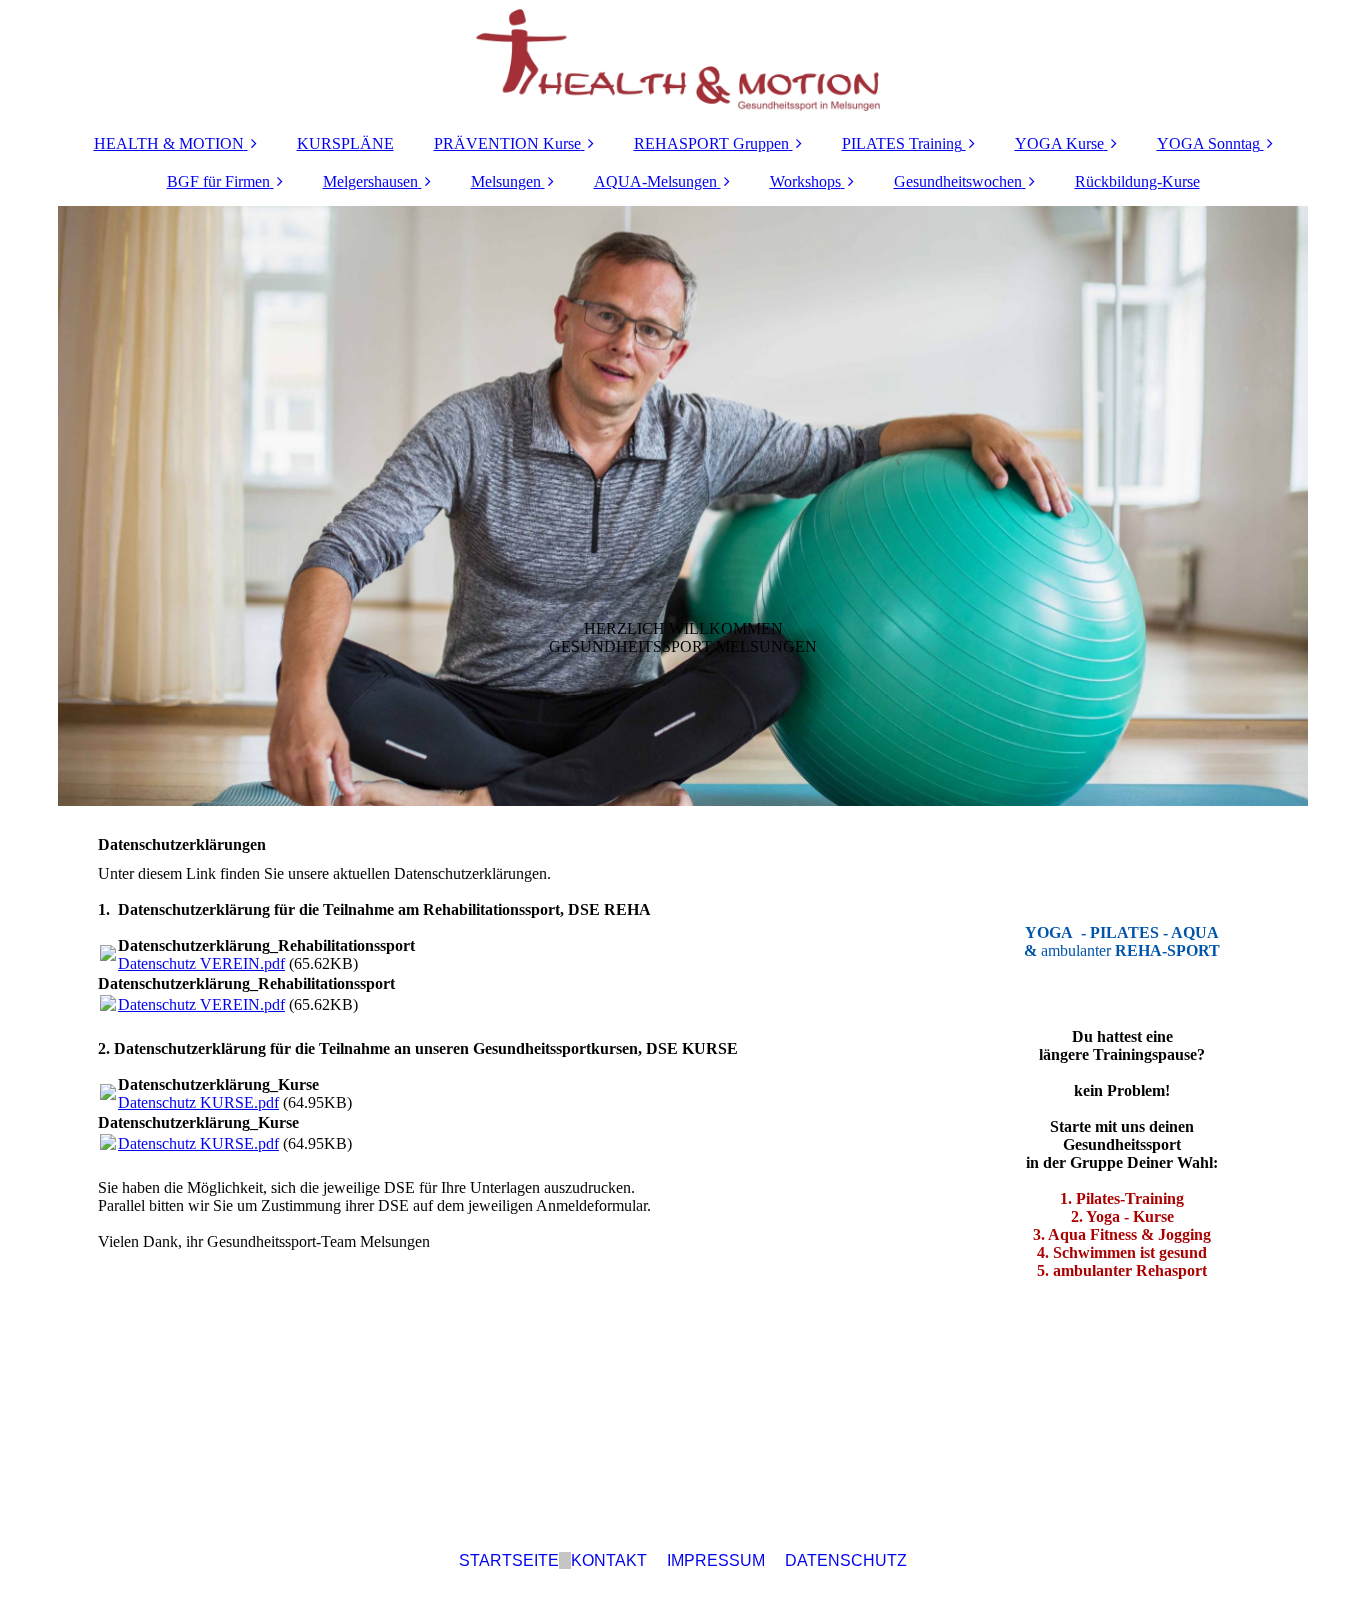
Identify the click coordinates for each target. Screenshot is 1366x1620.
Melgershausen (370, 181)
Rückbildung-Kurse (1137, 181)
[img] (683, 60)
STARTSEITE (509, 1560)
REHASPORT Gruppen (711, 143)
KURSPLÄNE (345, 143)
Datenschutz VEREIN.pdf (201, 963)
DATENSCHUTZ (846, 1560)
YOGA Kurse (1059, 143)
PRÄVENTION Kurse (507, 143)
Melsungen (506, 181)
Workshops (805, 181)
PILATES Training (902, 143)
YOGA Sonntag (1208, 143)
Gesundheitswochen (958, 181)
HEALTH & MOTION (169, 143)
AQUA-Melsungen (655, 181)
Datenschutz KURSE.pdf (198, 1102)
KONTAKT (609, 1560)
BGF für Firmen (218, 181)
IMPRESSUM (716, 1560)
